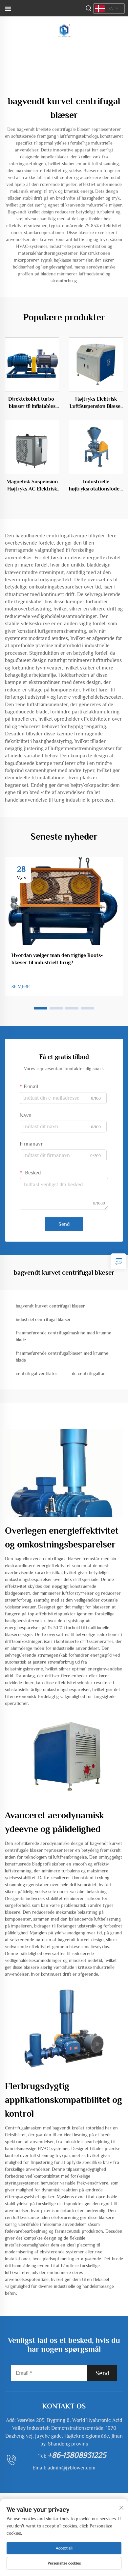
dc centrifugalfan (89, 1373)
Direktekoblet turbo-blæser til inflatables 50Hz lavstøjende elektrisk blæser (32, 403)
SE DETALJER (32, 364)
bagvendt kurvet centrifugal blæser (50, 1306)
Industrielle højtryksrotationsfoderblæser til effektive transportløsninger (96, 486)
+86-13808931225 (77, 2455)
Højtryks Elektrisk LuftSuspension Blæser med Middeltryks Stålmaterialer (96, 403)
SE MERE (21, 987)
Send (64, 1224)
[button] (40, 1008)
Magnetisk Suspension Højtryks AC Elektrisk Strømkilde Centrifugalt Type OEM (32, 486)
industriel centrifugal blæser (43, 1319)
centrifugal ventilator (37, 1373)
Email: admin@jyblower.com (64, 2468)
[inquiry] (118, 1261)
